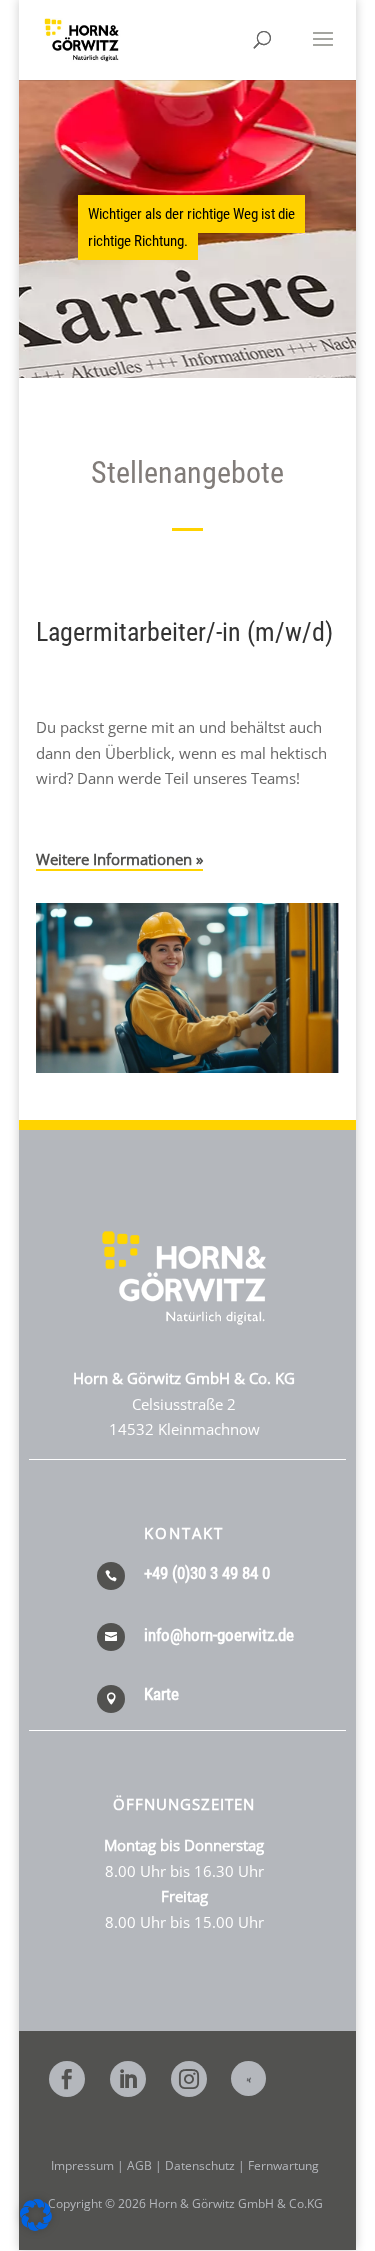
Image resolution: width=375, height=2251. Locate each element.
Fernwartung (283, 2165)
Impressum (82, 2165)
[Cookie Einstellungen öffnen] (36, 2225)
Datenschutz (200, 2165)
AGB (139, 2165)
